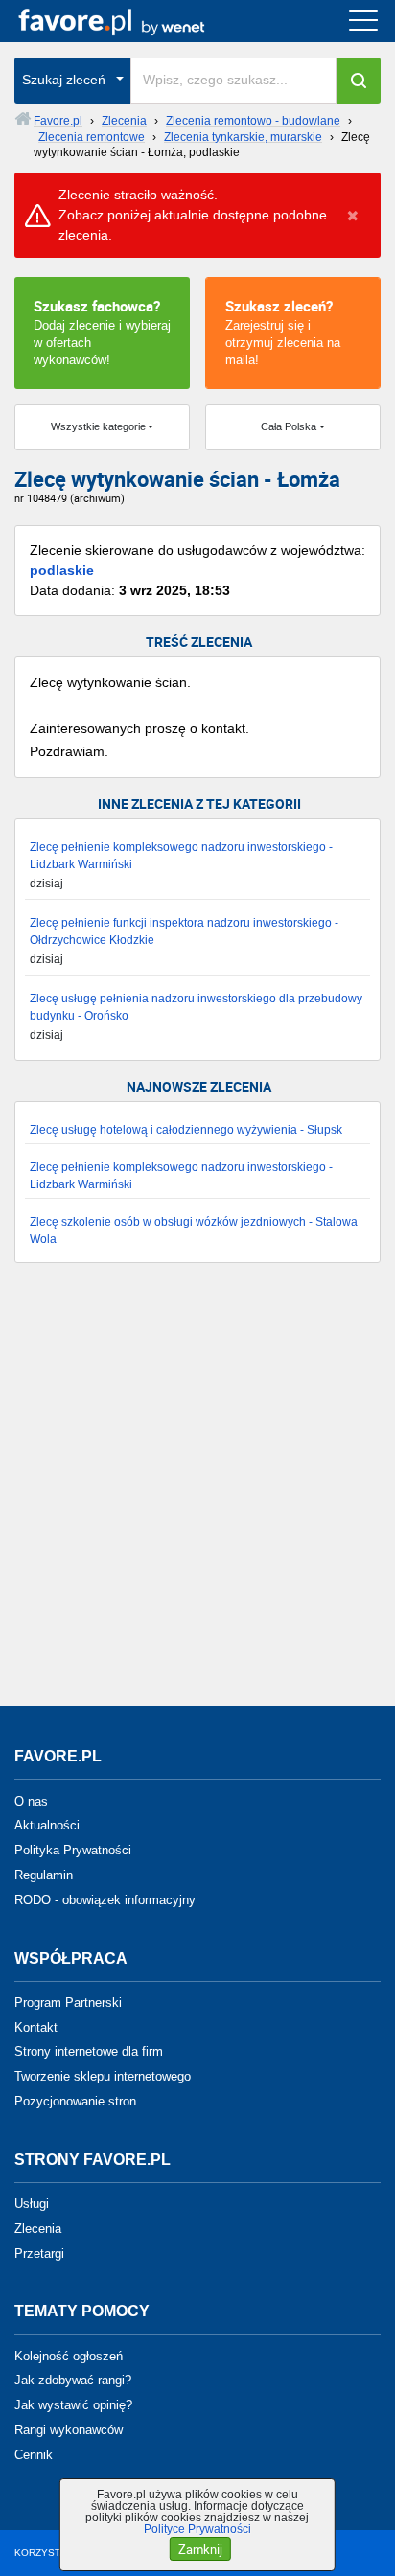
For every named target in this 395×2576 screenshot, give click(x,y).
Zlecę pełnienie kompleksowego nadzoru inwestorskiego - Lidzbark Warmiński (181, 856)
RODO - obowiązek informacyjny (105, 1900)
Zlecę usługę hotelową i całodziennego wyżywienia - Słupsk (186, 1130)
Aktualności (47, 1825)
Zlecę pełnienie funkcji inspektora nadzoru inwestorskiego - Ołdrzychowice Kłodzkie (184, 931)
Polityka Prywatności (73, 1850)
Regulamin (44, 1875)
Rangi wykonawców (69, 2430)
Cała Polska (289, 426)
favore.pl (133, 21)
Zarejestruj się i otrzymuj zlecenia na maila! (283, 332)
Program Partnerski (68, 2002)
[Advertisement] (197, 1494)
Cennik (34, 2455)
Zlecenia (38, 2229)
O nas (31, 1800)
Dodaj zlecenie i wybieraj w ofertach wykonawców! (102, 332)
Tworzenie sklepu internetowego (103, 2076)
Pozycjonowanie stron (75, 2101)
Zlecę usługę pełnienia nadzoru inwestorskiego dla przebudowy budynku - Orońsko (196, 1007)
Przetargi (39, 2253)
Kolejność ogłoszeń (69, 2355)
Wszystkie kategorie (98, 426)
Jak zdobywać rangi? (73, 2380)
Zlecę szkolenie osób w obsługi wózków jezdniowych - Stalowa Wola (194, 1230)
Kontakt (36, 2026)
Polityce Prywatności (197, 2529)
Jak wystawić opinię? (73, 2405)
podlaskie (62, 570)
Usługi (32, 2204)
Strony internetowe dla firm (89, 2051)
